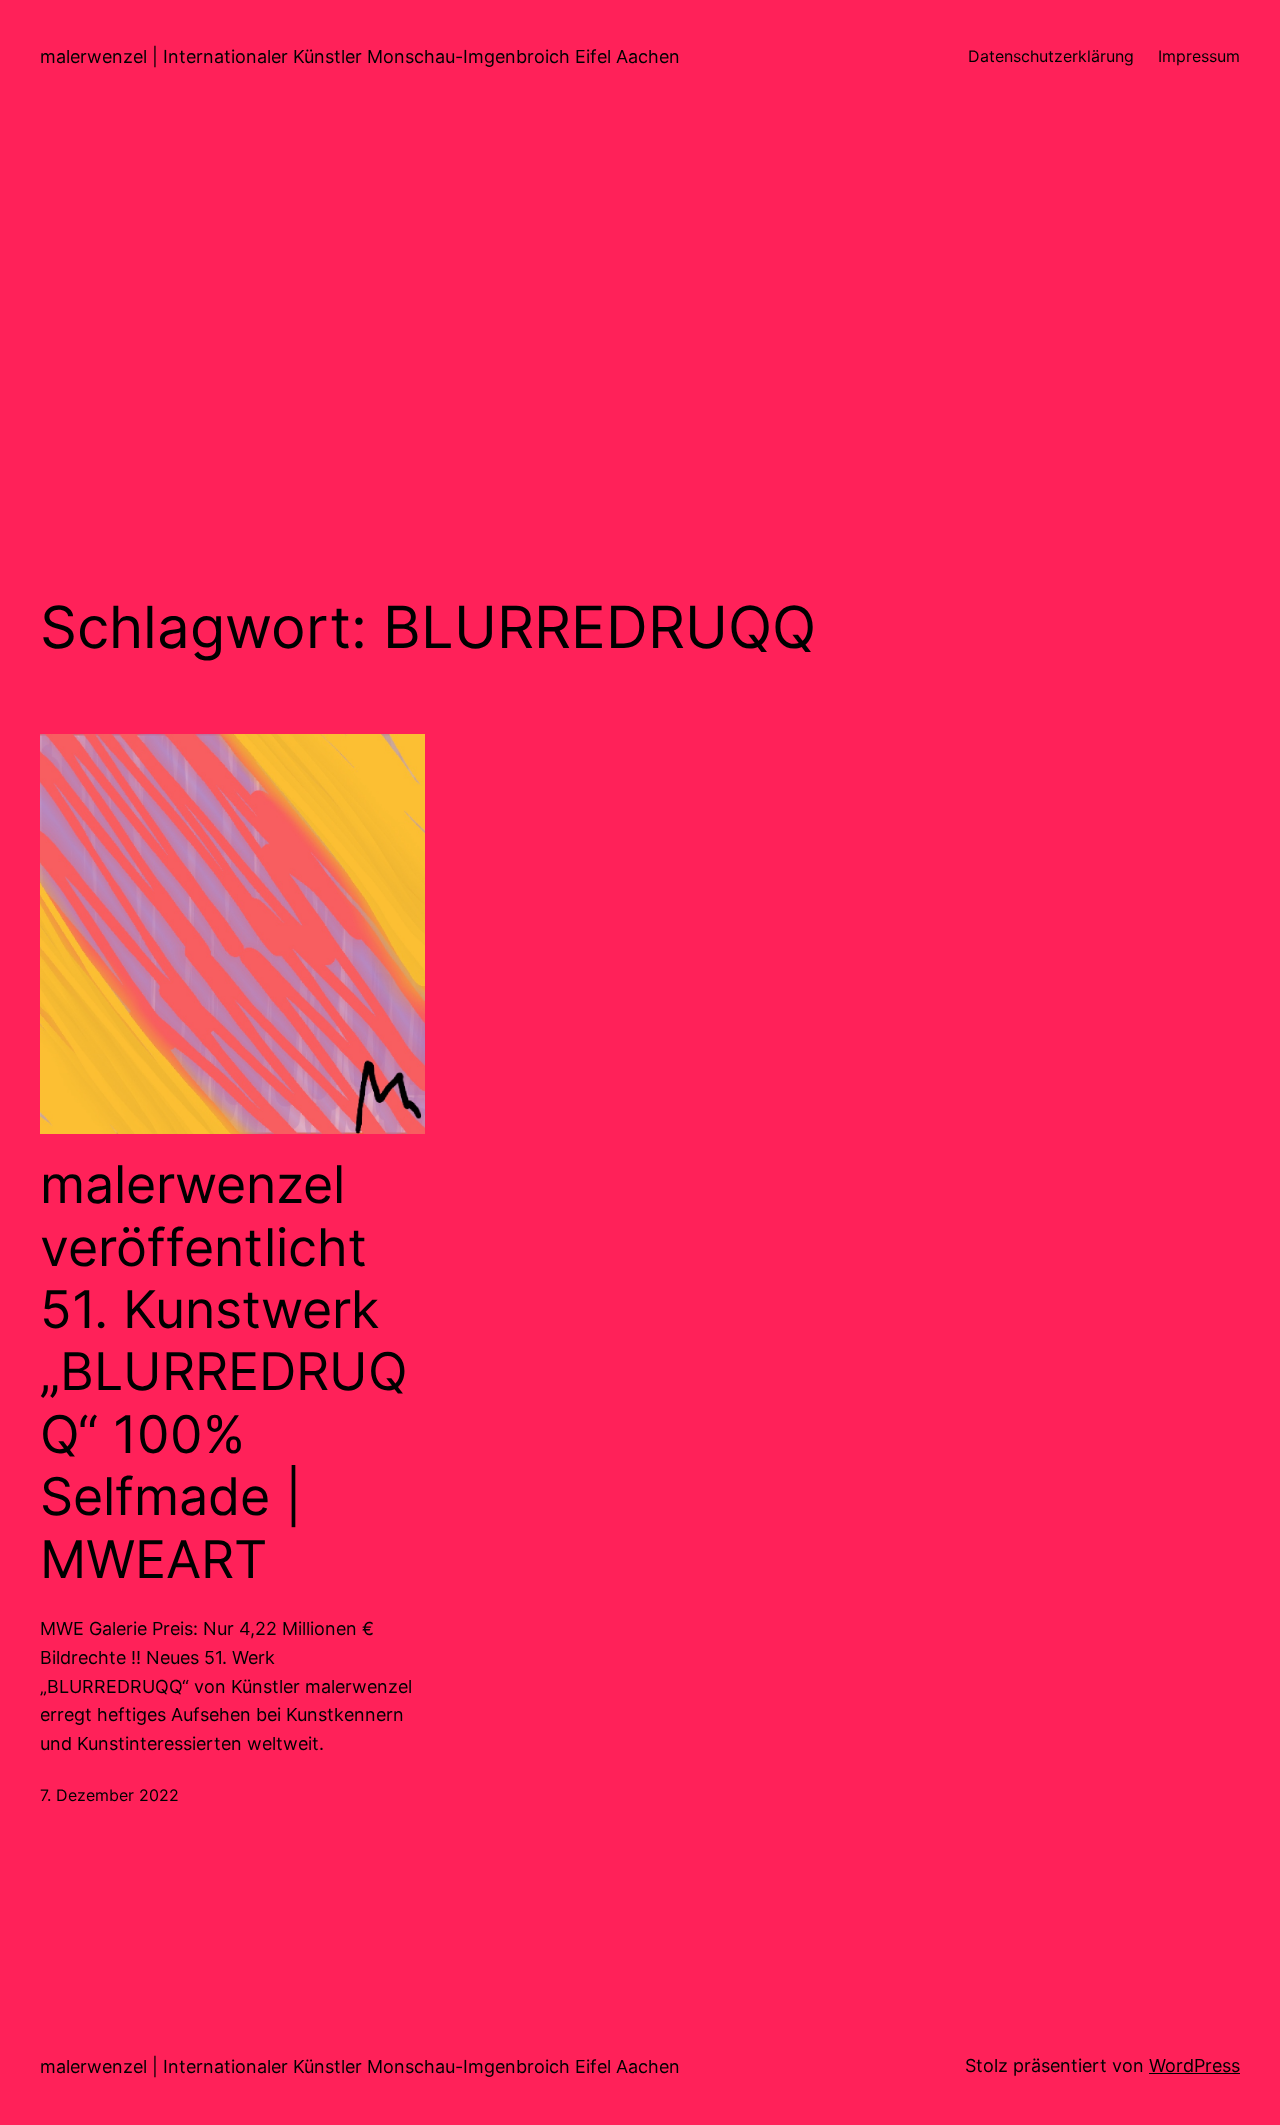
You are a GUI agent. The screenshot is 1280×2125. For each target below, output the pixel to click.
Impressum (1199, 56)
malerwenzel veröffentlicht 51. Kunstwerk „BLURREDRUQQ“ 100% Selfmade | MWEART (224, 1372)
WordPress (1194, 2065)
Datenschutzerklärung (1051, 56)
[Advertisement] (640, 325)
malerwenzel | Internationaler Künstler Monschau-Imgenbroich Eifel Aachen (360, 56)
